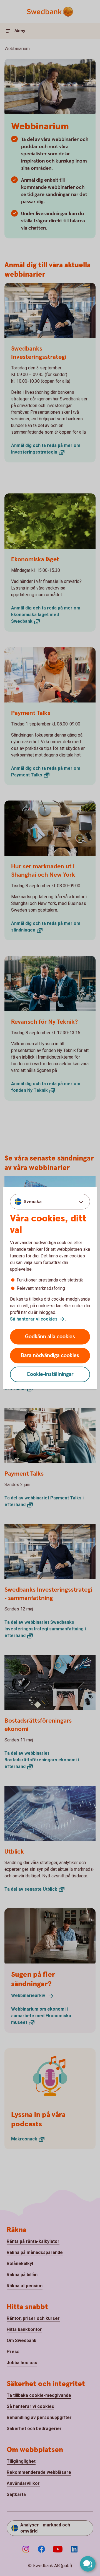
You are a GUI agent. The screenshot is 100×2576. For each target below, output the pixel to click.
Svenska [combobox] (33, 1201)
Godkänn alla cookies (50, 1337)
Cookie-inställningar (50, 1374)
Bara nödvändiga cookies (50, 1356)
